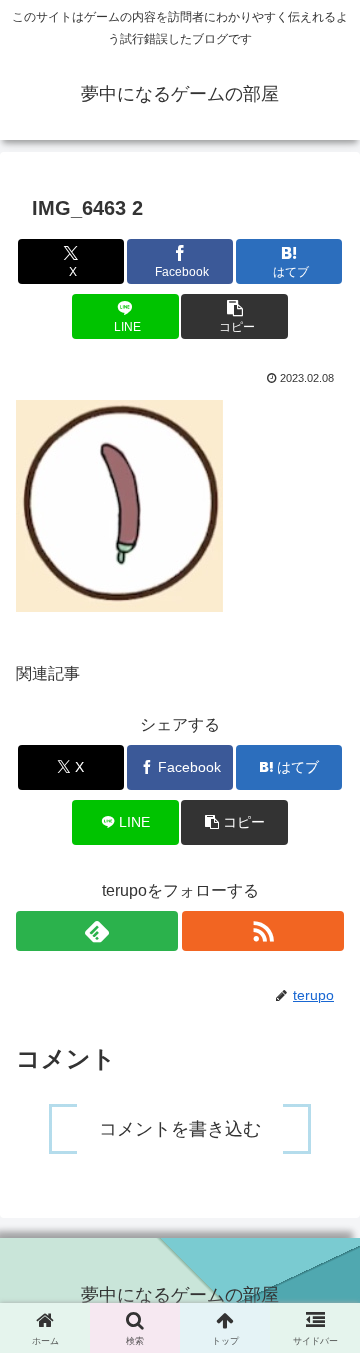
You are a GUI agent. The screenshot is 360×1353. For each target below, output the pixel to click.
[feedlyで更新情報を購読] (97, 931)
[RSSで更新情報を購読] (263, 931)
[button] (234, 316)
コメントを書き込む (180, 1129)
